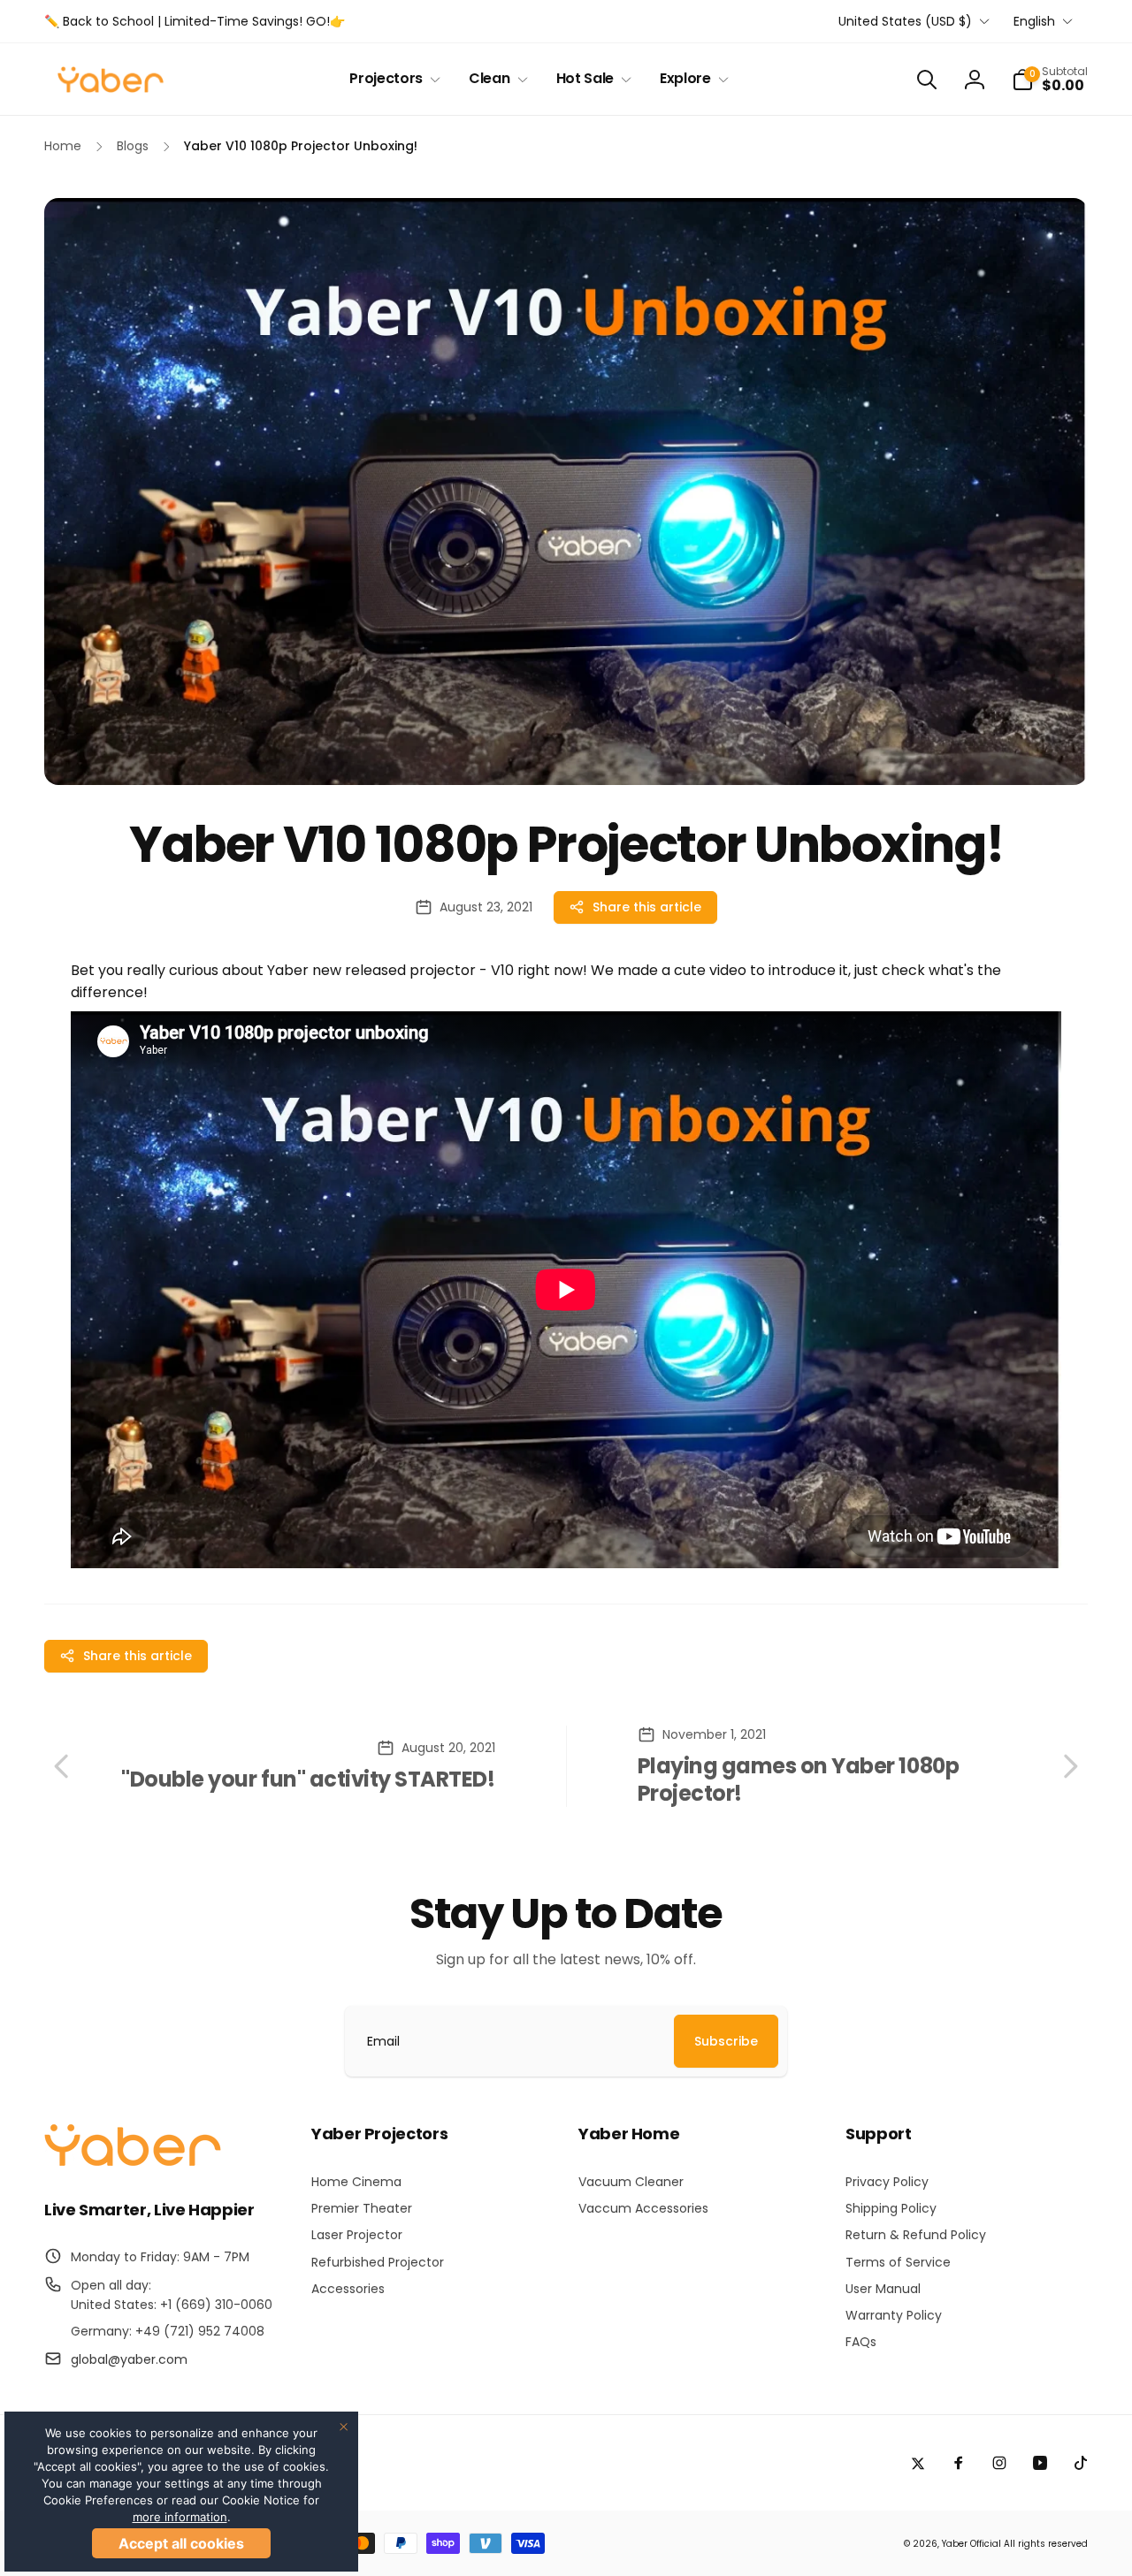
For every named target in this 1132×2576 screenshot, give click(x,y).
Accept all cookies (181, 2543)
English (1034, 21)
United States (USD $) (905, 21)
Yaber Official (971, 2544)
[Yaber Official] (133, 2162)
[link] (195, 21)
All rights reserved (1046, 2544)
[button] (391, 79)
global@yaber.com (129, 2359)
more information (180, 2517)
